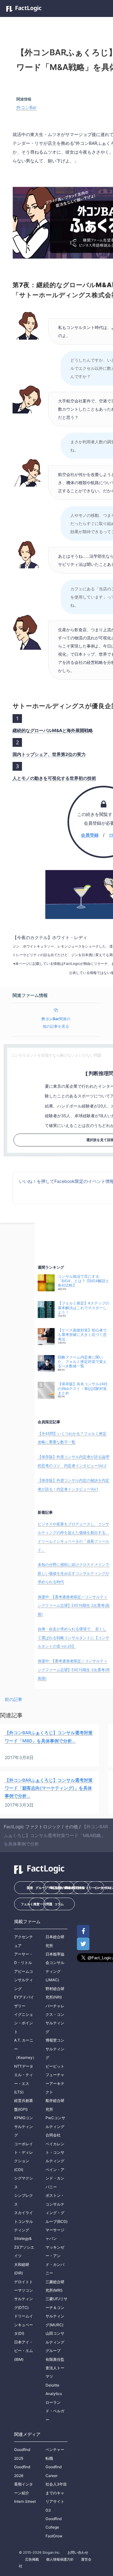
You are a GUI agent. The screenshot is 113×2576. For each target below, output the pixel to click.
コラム (59, 1904)
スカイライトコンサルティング (24, 2221)
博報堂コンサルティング (55, 2049)
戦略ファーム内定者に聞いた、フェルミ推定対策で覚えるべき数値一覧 (82, 1362)
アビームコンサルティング (24, 1980)
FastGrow (54, 2536)
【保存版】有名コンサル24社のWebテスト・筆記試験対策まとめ (83, 1389)
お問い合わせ (78, 2552)
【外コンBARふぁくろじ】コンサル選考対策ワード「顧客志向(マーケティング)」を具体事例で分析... (49, 1788)
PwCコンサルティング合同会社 (55, 2126)
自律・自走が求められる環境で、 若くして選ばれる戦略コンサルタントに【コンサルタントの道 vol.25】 (73, 1638)
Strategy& (23, 2238)
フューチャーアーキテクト (55, 2083)
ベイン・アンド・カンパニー (55, 2178)
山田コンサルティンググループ (55, 2342)
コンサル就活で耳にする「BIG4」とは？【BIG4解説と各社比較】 (83, 1281)
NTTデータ (24, 2066)
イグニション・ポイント (24, 2023)
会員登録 (90, 835)
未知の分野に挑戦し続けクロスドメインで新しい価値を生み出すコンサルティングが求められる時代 (73, 1573)
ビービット (55, 2066)
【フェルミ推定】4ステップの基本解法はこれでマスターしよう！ (83, 1308)
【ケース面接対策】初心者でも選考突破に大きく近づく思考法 (82, 1335)
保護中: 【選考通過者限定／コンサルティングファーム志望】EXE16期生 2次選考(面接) (74, 1605)
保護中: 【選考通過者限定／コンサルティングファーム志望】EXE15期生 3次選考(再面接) (74, 1670)
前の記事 (13, 1699)
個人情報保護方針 (60, 2559)
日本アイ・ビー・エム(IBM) (24, 2351)
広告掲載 (32, 2559)
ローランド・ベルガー (55, 2411)
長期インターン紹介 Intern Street (25, 2493)
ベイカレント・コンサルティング (55, 2152)
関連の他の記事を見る (56, 1023)
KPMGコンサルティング (24, 2126)
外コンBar (26, 107)
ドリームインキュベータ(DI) (24, 2325)
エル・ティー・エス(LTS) (24, 2083)
